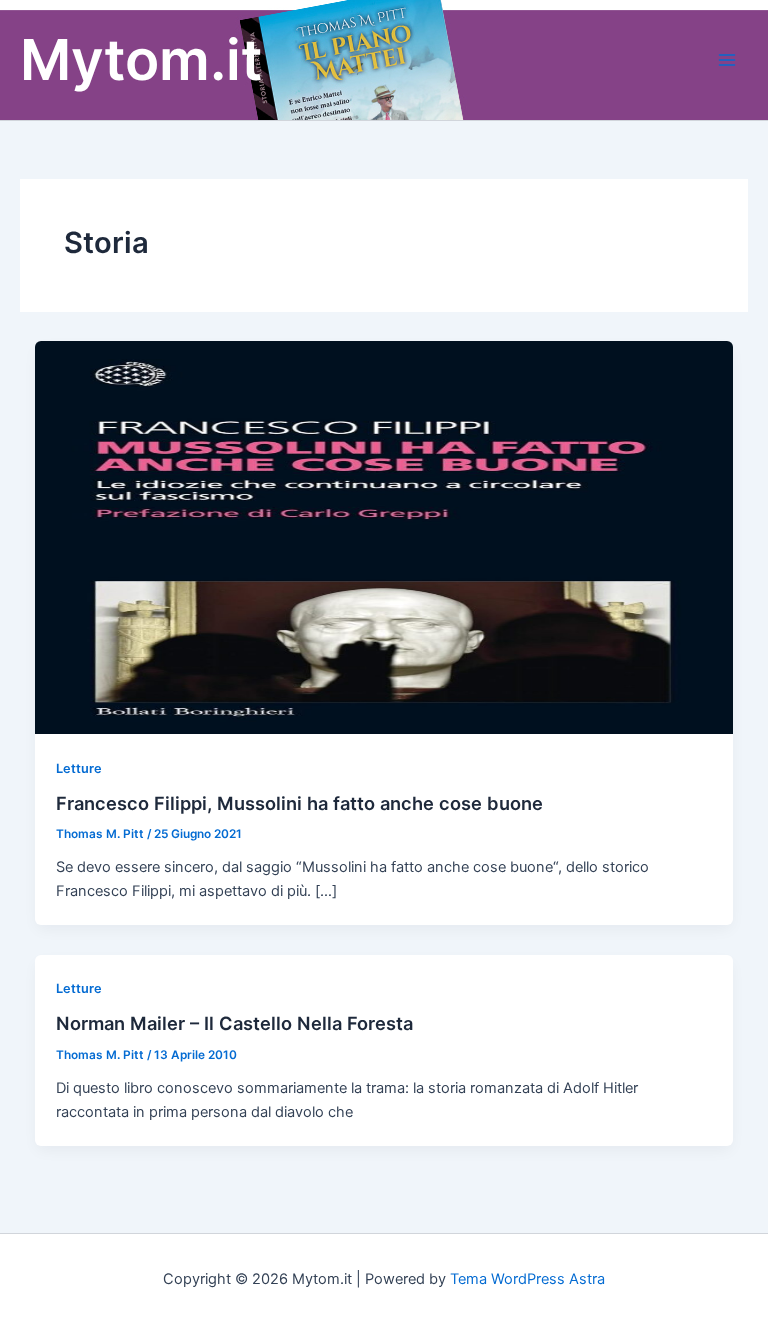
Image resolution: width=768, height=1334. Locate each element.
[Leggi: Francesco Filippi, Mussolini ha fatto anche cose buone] (384, 536)
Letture (79, 768)
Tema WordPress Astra (527, 1279)
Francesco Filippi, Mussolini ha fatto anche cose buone (299, 803)
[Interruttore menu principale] (727, 60)
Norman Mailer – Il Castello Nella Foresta (234, 1023)
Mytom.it (141, 59)
